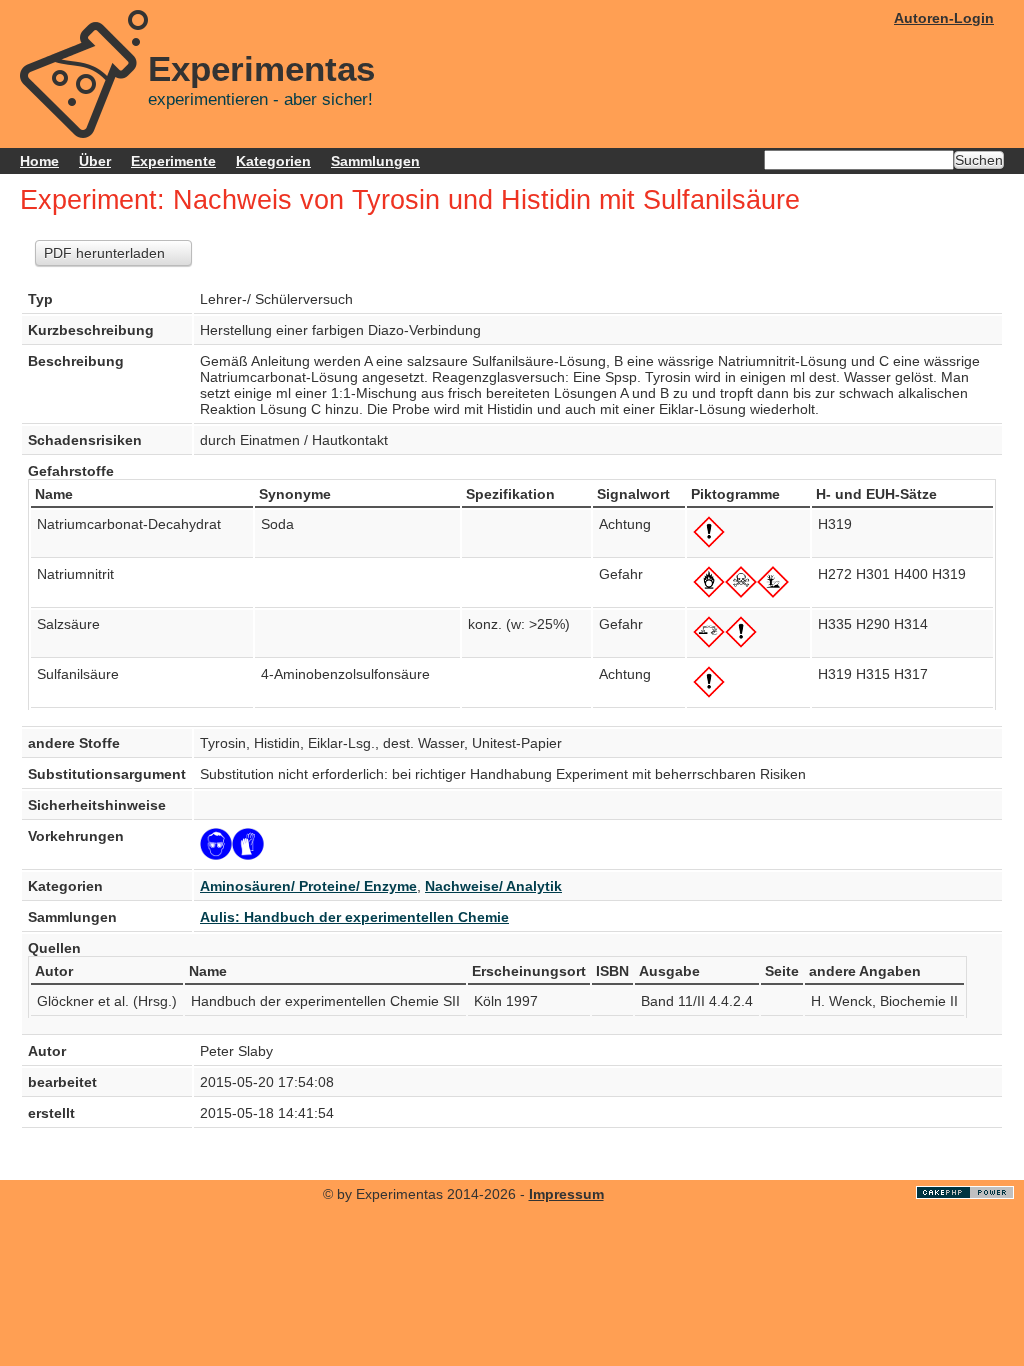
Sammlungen (375, 161)
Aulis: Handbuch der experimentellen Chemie (354, 917)
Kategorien (273, 161)
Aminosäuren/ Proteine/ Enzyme (308, 886)
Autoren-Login (944, 18)
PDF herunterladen (104, 253)
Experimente (173, 161)
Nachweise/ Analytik (493, 886)
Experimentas (261, 69)
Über (95, 161)
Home (39, 161)
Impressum (566, 1194)
